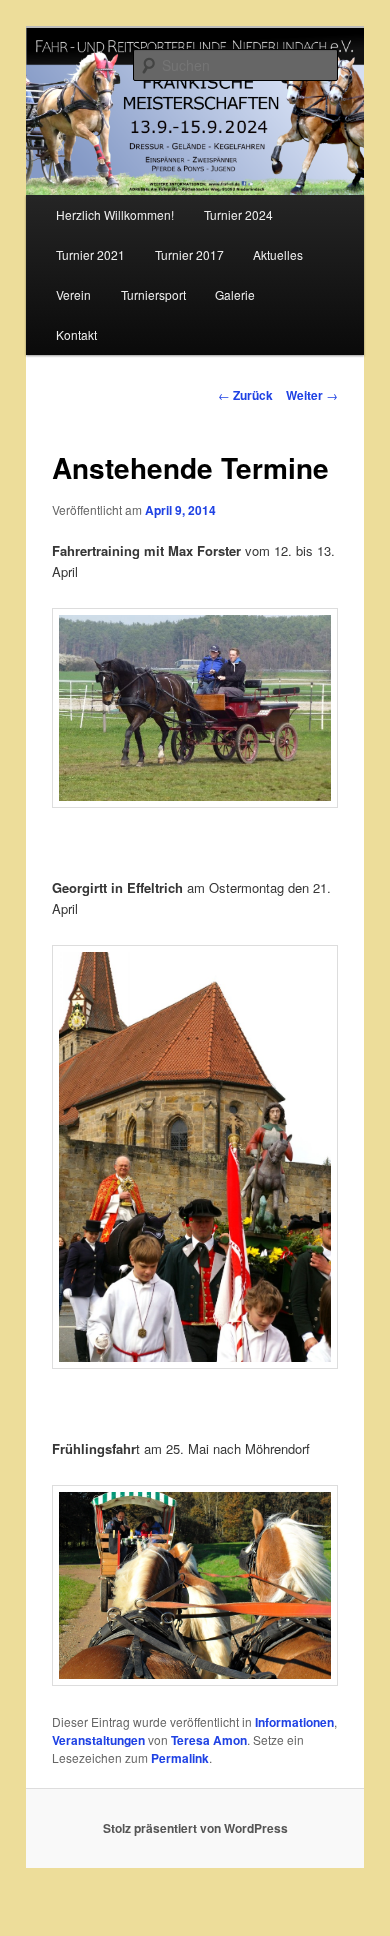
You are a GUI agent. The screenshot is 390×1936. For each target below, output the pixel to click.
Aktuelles (278, 254)
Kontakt (76, 334)
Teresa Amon (209, 1740)
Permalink (180, 1758)
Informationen (294, 1722)
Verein (73, 294)
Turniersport (153, 294)
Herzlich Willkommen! (115, 214)
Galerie (235, 294)
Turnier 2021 (90, 254)
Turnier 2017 (189, 254)
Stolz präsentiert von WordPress (195, 1828)
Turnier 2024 (238, 214)
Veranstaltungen (98, 1740)
